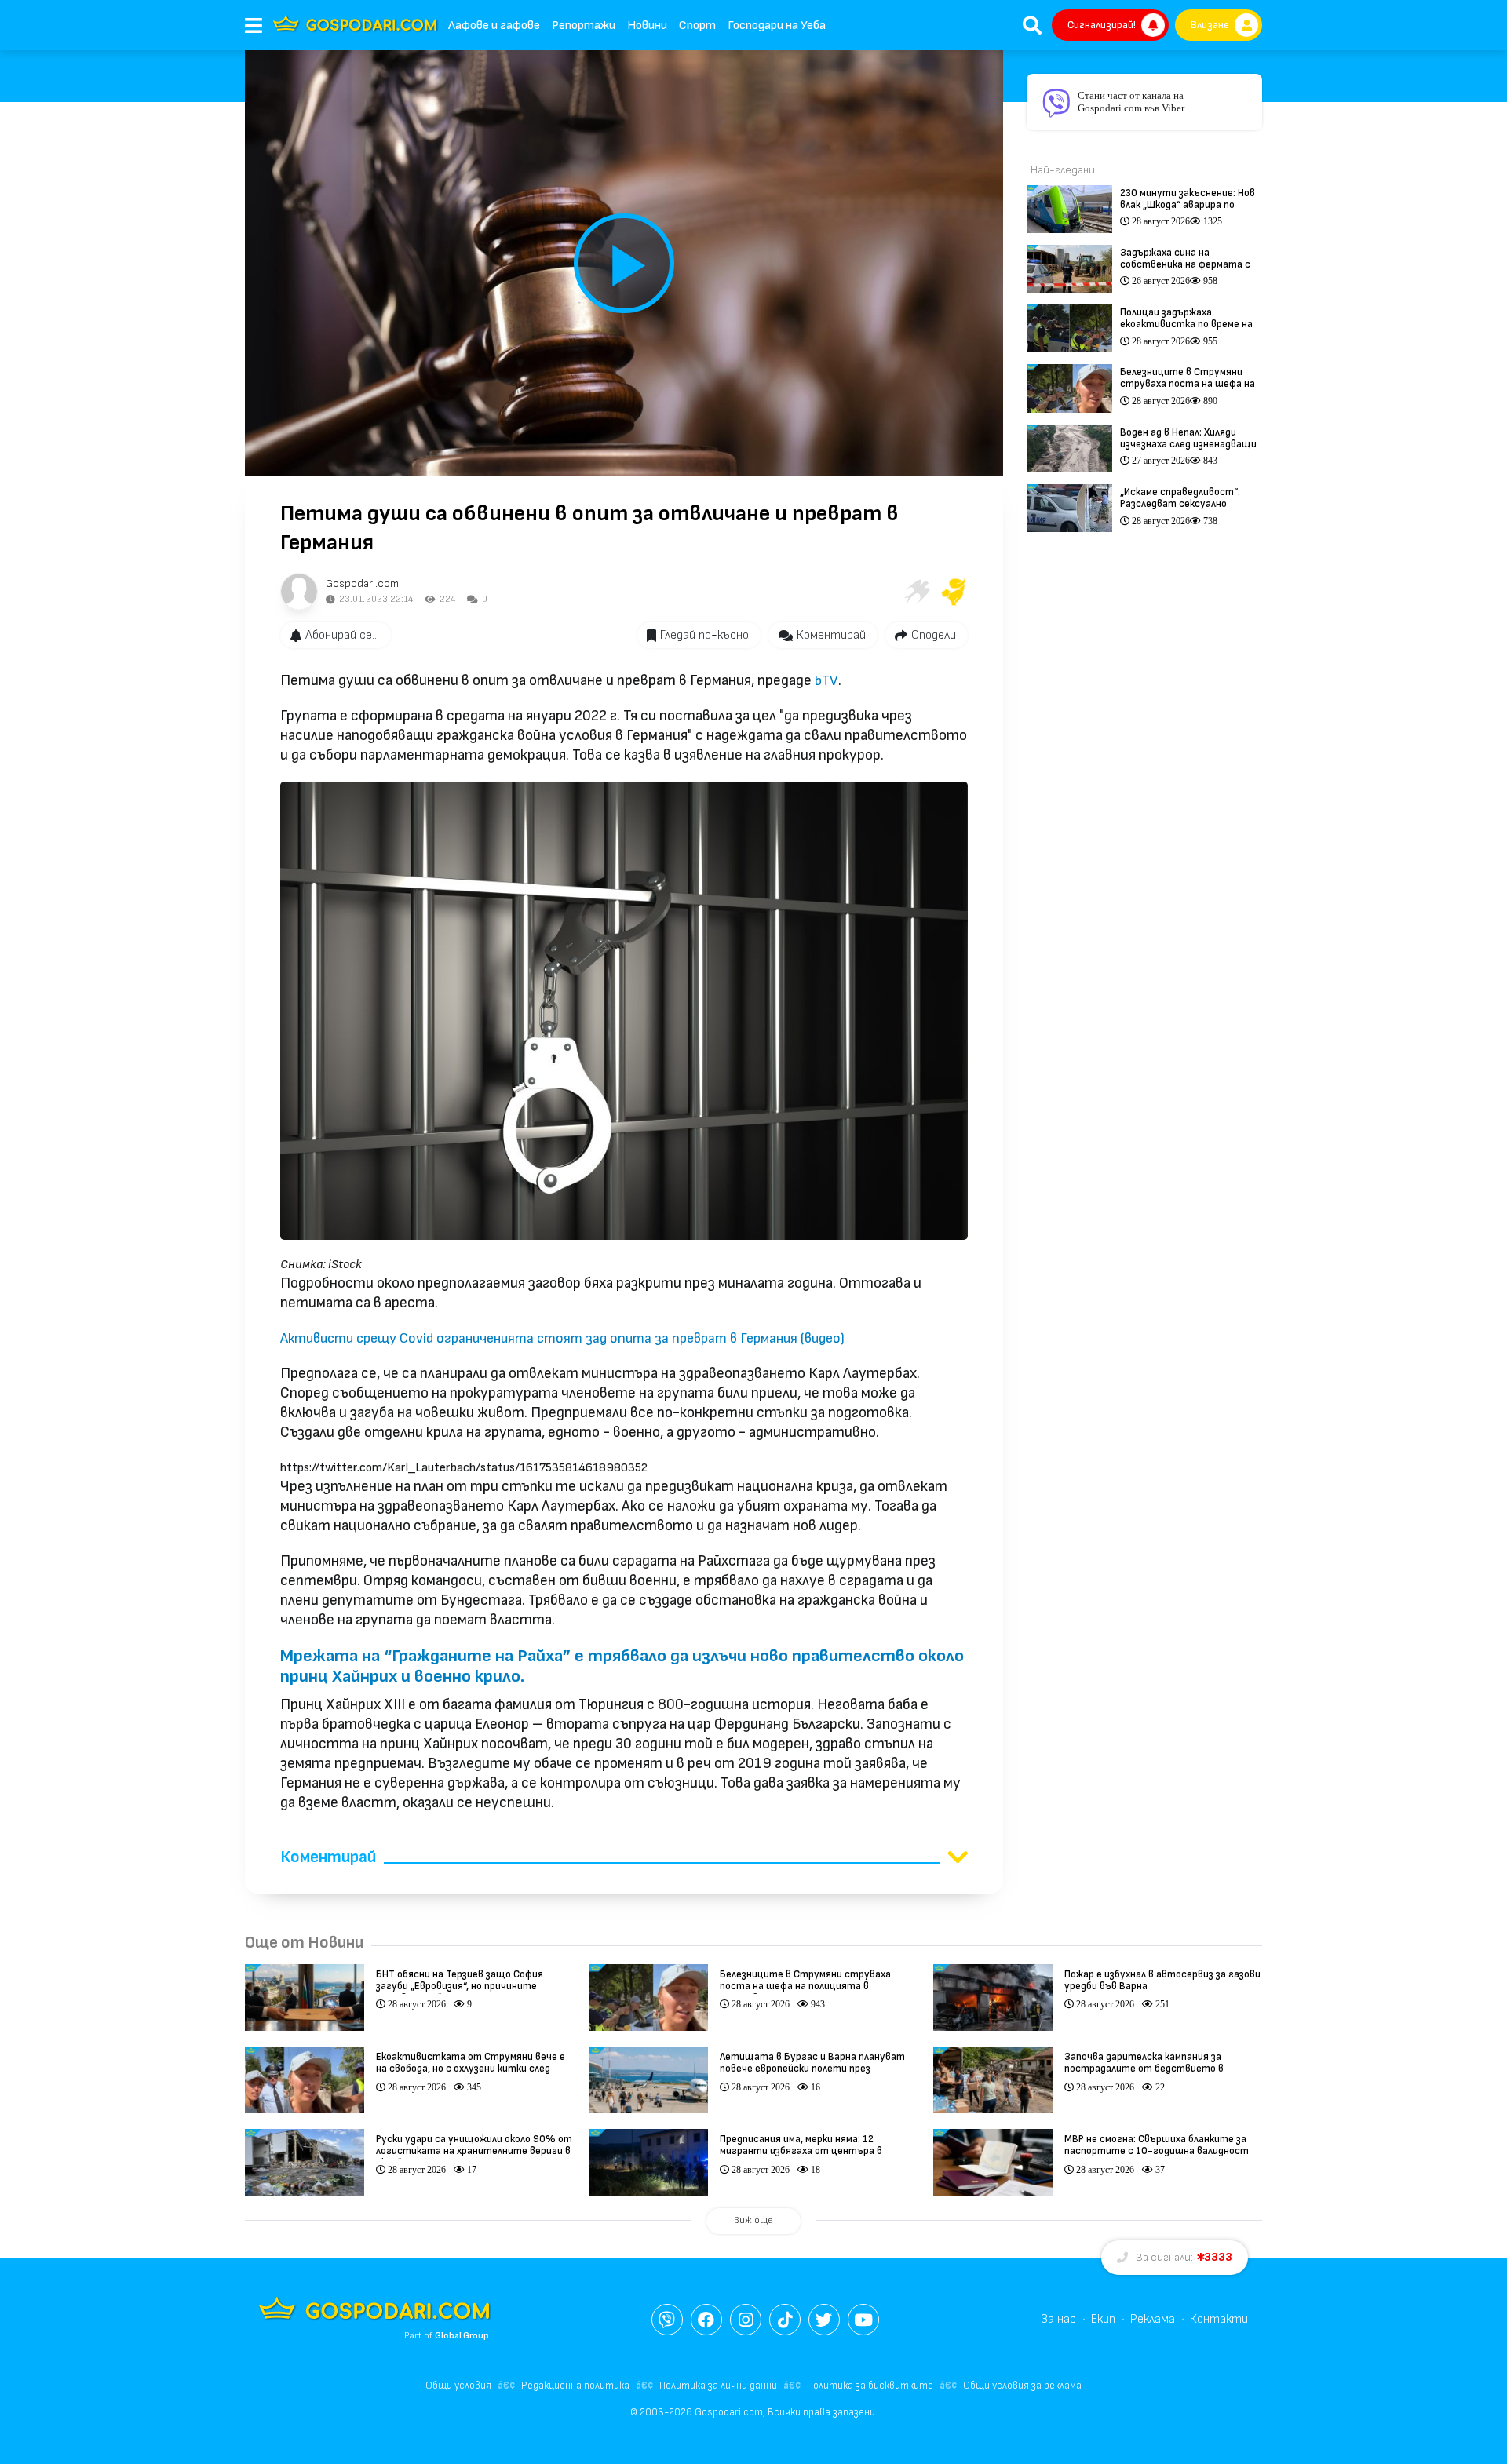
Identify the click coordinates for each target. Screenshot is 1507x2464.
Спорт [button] (697, 26)
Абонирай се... (342, 635)
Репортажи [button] (584, 26)
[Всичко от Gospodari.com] (299, 592)
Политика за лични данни (718, 2386)
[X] (824, 2320)
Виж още (753, 2220)
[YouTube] (863, 2320)
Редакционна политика (575, 2386)
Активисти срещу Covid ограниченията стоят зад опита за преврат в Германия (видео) (562, 1338)
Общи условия (458, 2386)
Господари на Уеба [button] (777, 26)
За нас (1058, 2319)
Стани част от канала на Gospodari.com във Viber (1131, 102)
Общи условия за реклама (1022, 2386)
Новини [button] (647, 26)
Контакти (1219, 2319)
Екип (1103, 2319)
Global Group (462, 2336)
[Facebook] (706, 2320)
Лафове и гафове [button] (494, 26)
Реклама (1153, 2319)
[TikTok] (785, 2320)
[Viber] (667, 2320)
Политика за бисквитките (870, 2386)
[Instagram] (746, 2320)
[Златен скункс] (954, 592)
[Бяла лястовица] (916, 592)
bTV (826, 681)
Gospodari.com (362, 583)
